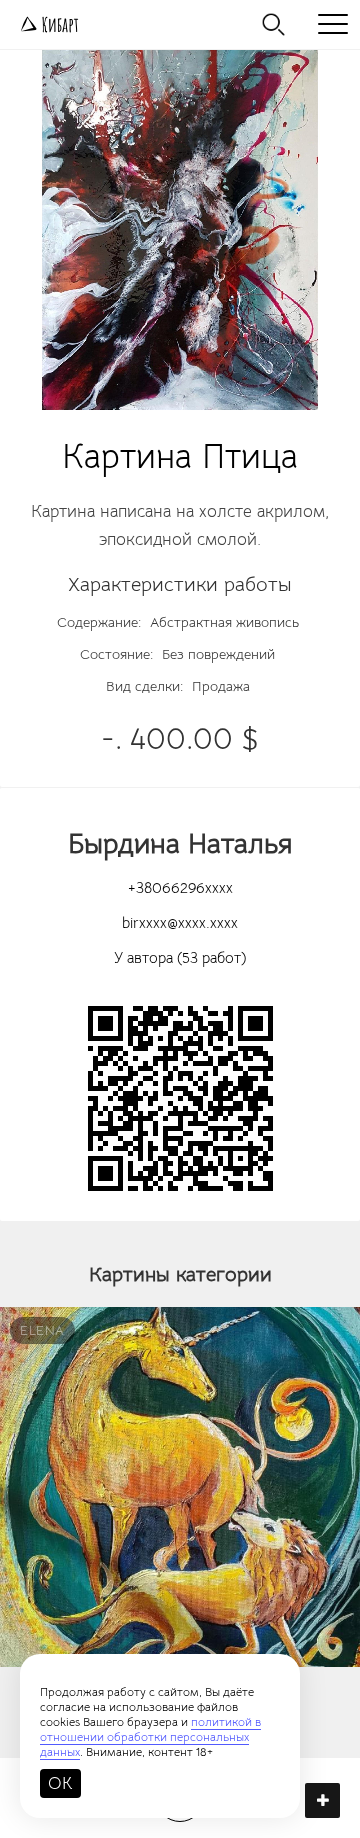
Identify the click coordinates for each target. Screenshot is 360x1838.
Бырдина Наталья (180, 843)
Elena (42, 1330)
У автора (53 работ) (180, 957)
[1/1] (180, 230)
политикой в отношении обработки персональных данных (150, 1736)
